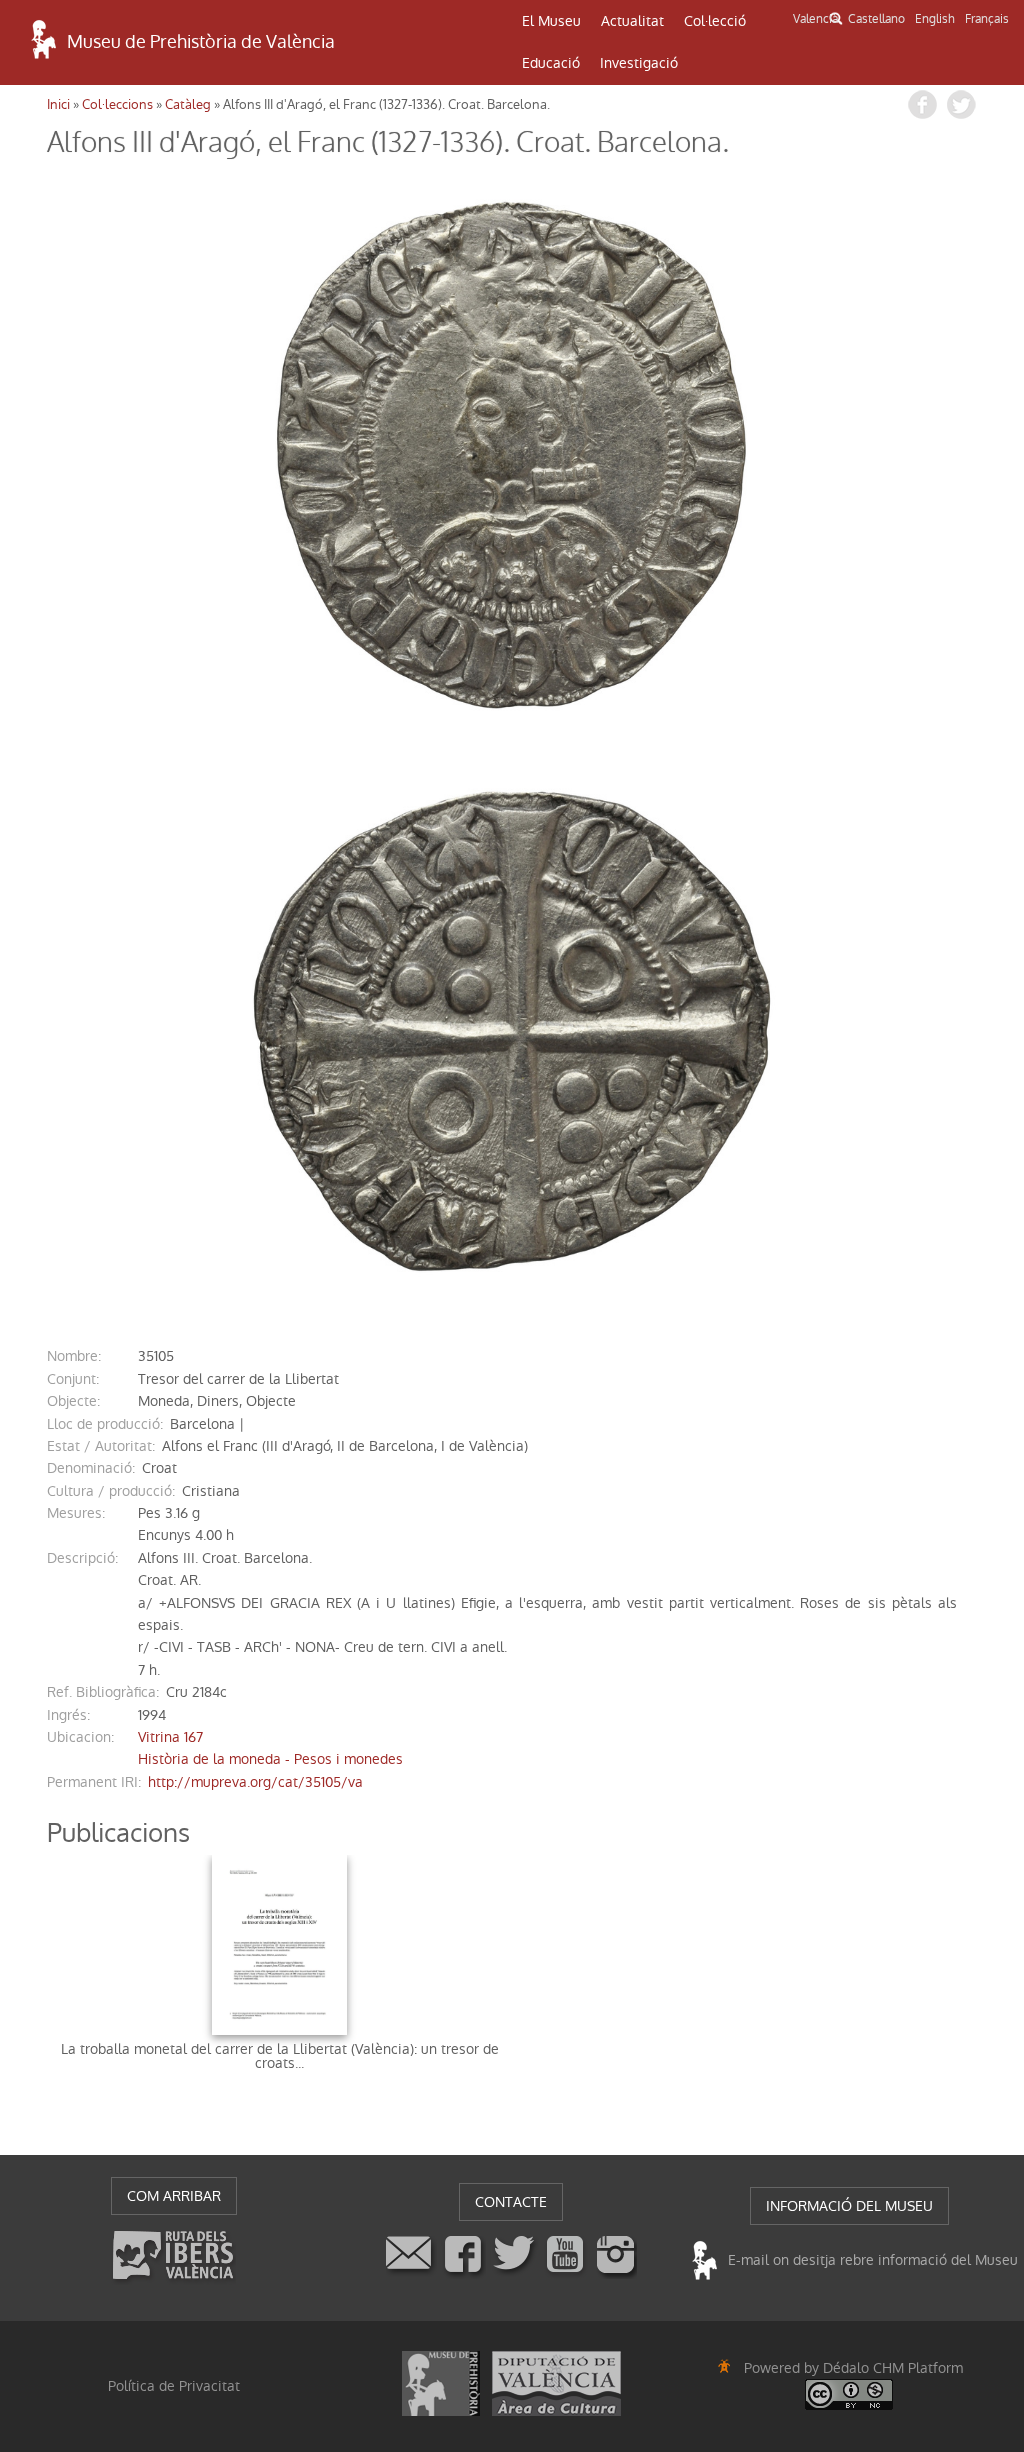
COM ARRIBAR (174, 2196)
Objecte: (73, 1401)
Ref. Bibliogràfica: (103, 1692)
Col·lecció (715, 21)
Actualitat (632, 21)
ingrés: (68, 1715)
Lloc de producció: (105, 1424)
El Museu (551, 21)
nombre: (74, 1356)
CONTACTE (511, 2202)
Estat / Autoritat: (101, 1446)
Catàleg (188, 104)
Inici (58, 104)
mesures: (76, 1513)
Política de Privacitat (174, 2386)
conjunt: (73, 1379)
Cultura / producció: (111, 1491)
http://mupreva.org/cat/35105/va (255, 1782)
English (935, 19)
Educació (551, 63)
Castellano (876, 19)
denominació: (91, 1468)
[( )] (512, 454)
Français (987, 19)
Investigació (639, 63)
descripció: (82, 1558)
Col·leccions (117, 104)
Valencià (815, 19)
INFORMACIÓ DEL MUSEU (849, 2206)
